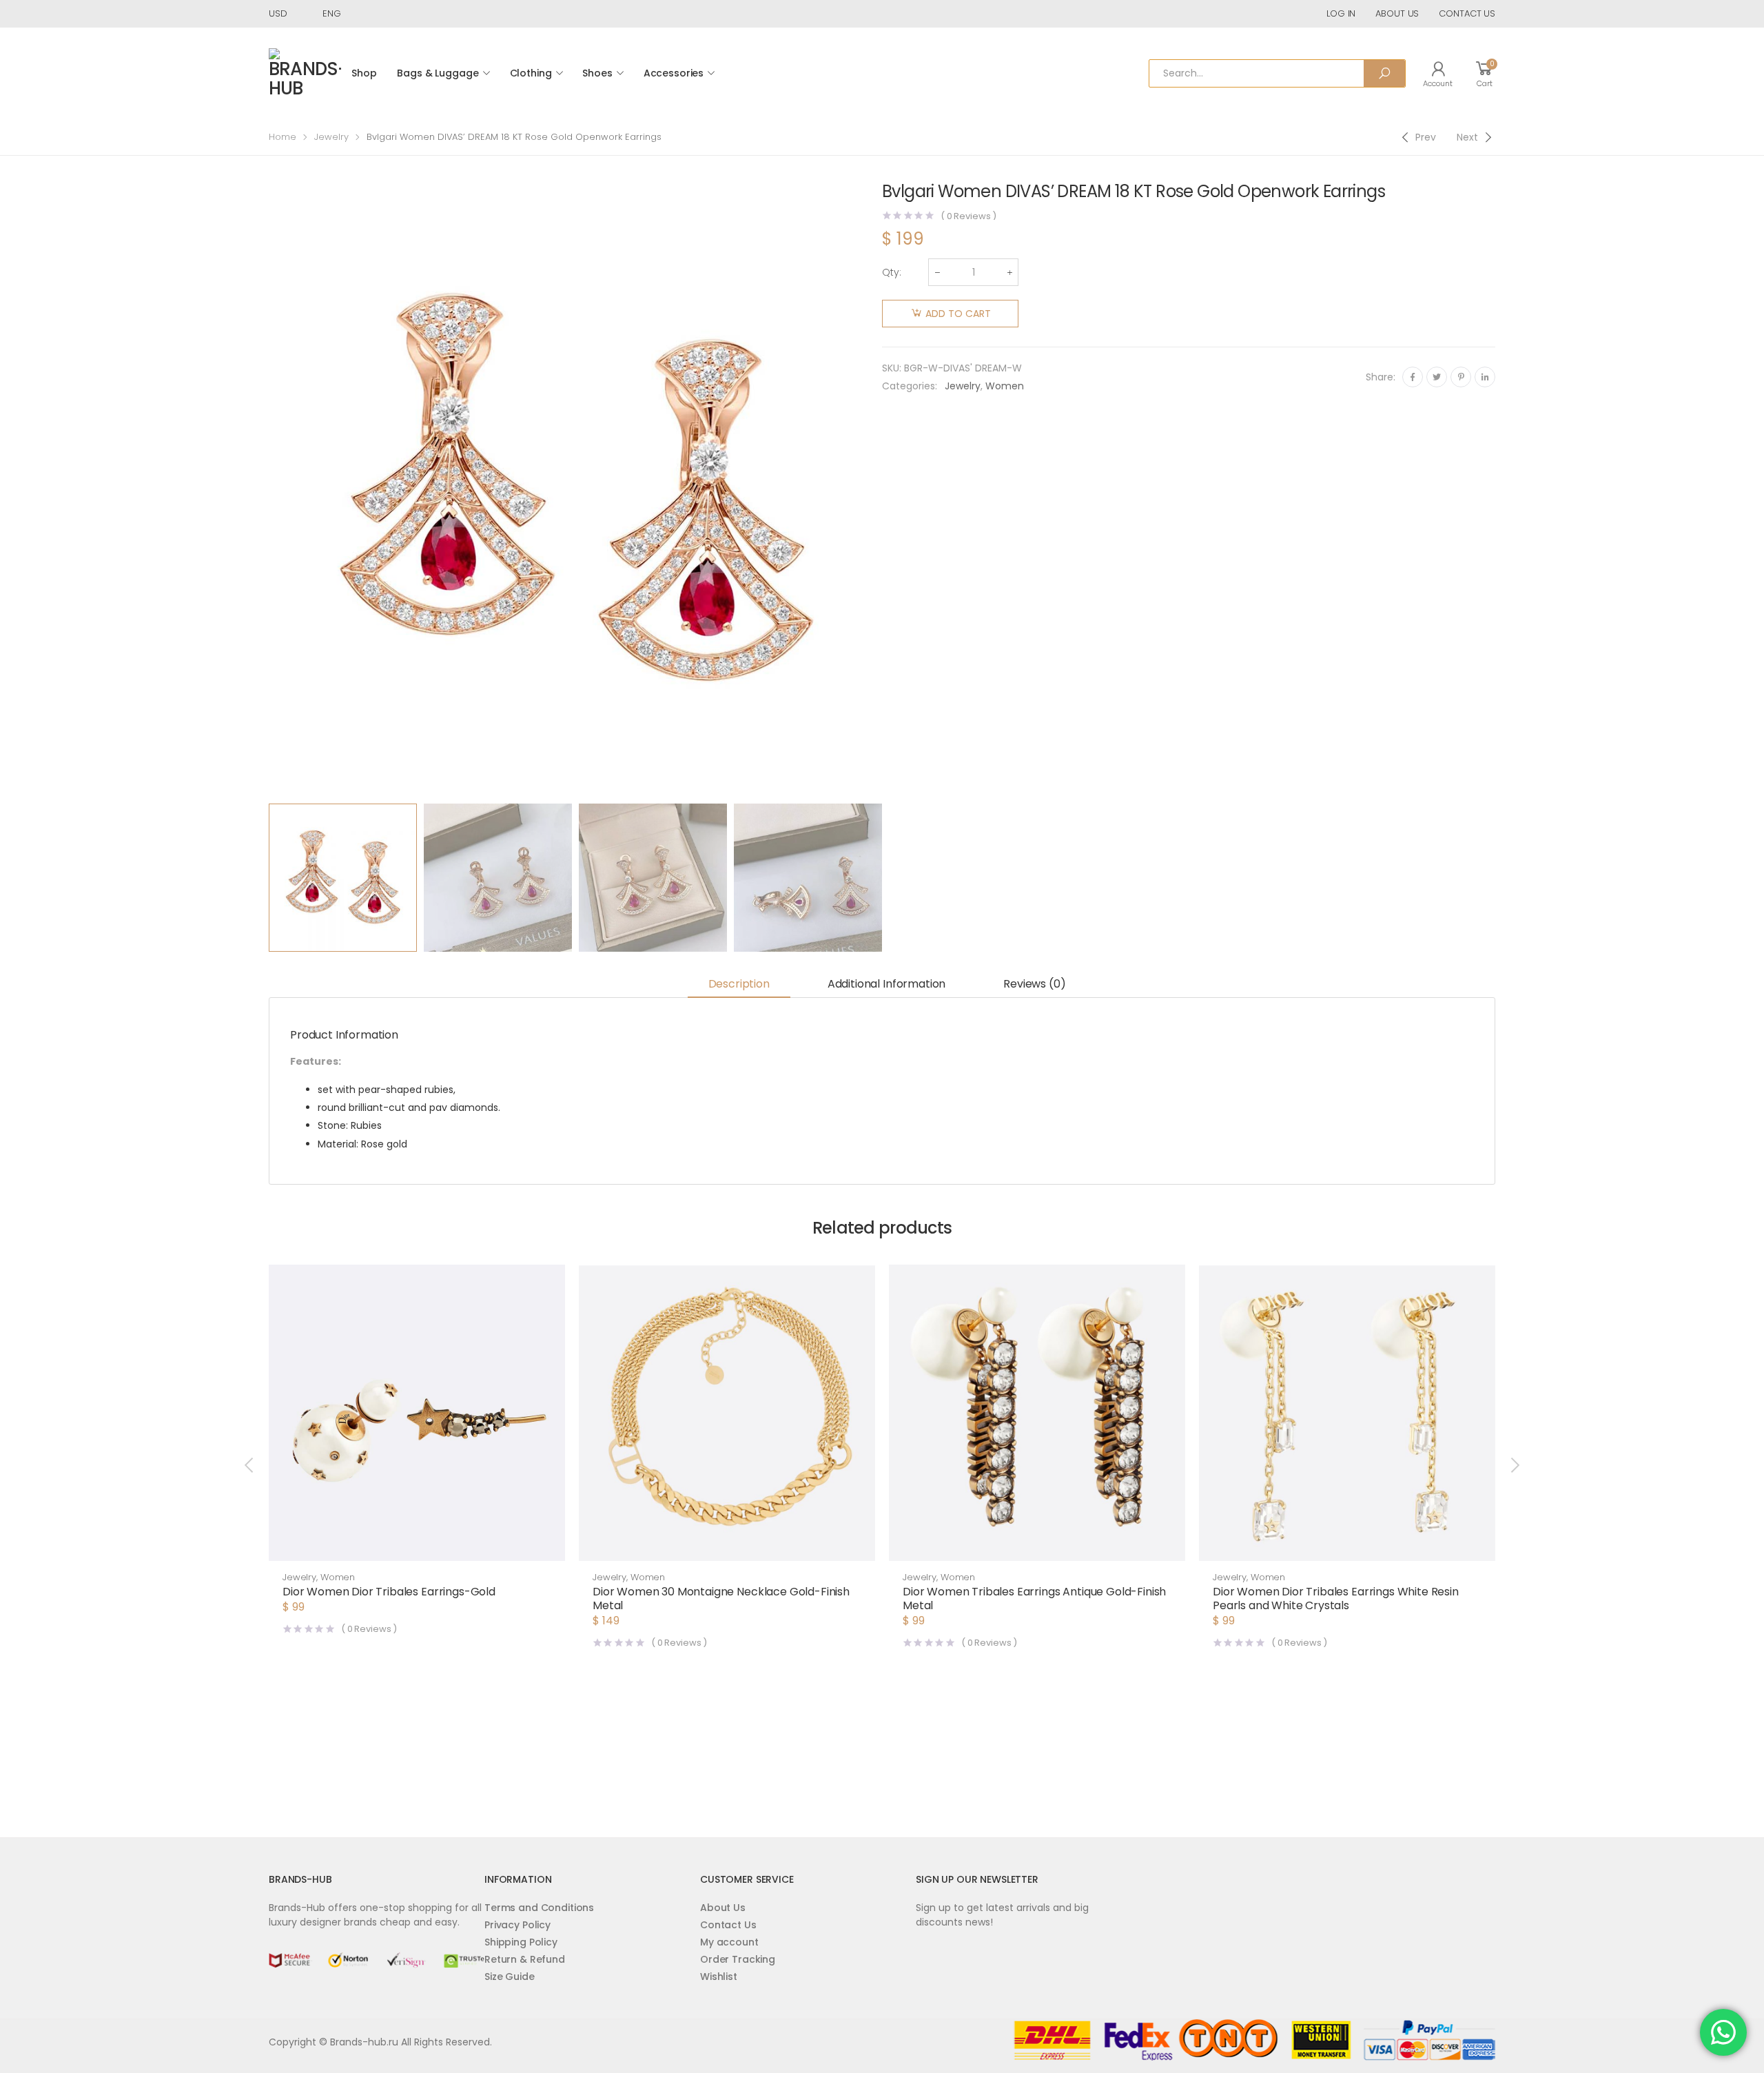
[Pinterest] (1461, 377)
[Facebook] (1413, 377)
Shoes (597, 73)
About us (1397, 13)
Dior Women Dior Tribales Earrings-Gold (389, 1592)
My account (729, 1942)
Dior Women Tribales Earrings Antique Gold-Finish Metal (1034, 1599)
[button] (417, 1547)
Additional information (886, 984)
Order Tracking (738, 1959)
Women (1005, 386)
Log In (1341, 13)
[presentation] (267, 490)
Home (283, 137)
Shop (364, 73)
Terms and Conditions (539, 1908)
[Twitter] (1437, 377)
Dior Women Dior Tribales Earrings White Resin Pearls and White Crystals (1336, 1599)
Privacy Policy (517, 1925)
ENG (332, 13)
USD (278, 13)
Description (739, 984)
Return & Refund (525, 1959)
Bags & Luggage (438, 73)
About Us (723, 1908)
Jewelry (331, 137)
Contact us (1467, 13)
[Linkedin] (1485, 377)
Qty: (892, 272)
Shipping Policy (521, 1942)
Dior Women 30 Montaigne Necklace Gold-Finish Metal (721, 1599)
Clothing (531, 73)
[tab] (739, 985)
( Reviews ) (968, 216)
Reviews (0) (1034, 984)
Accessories (674, 73)
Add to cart (958, 314)
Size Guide (510, 1977)
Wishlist (719, 1977)
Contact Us (728, 1925)
